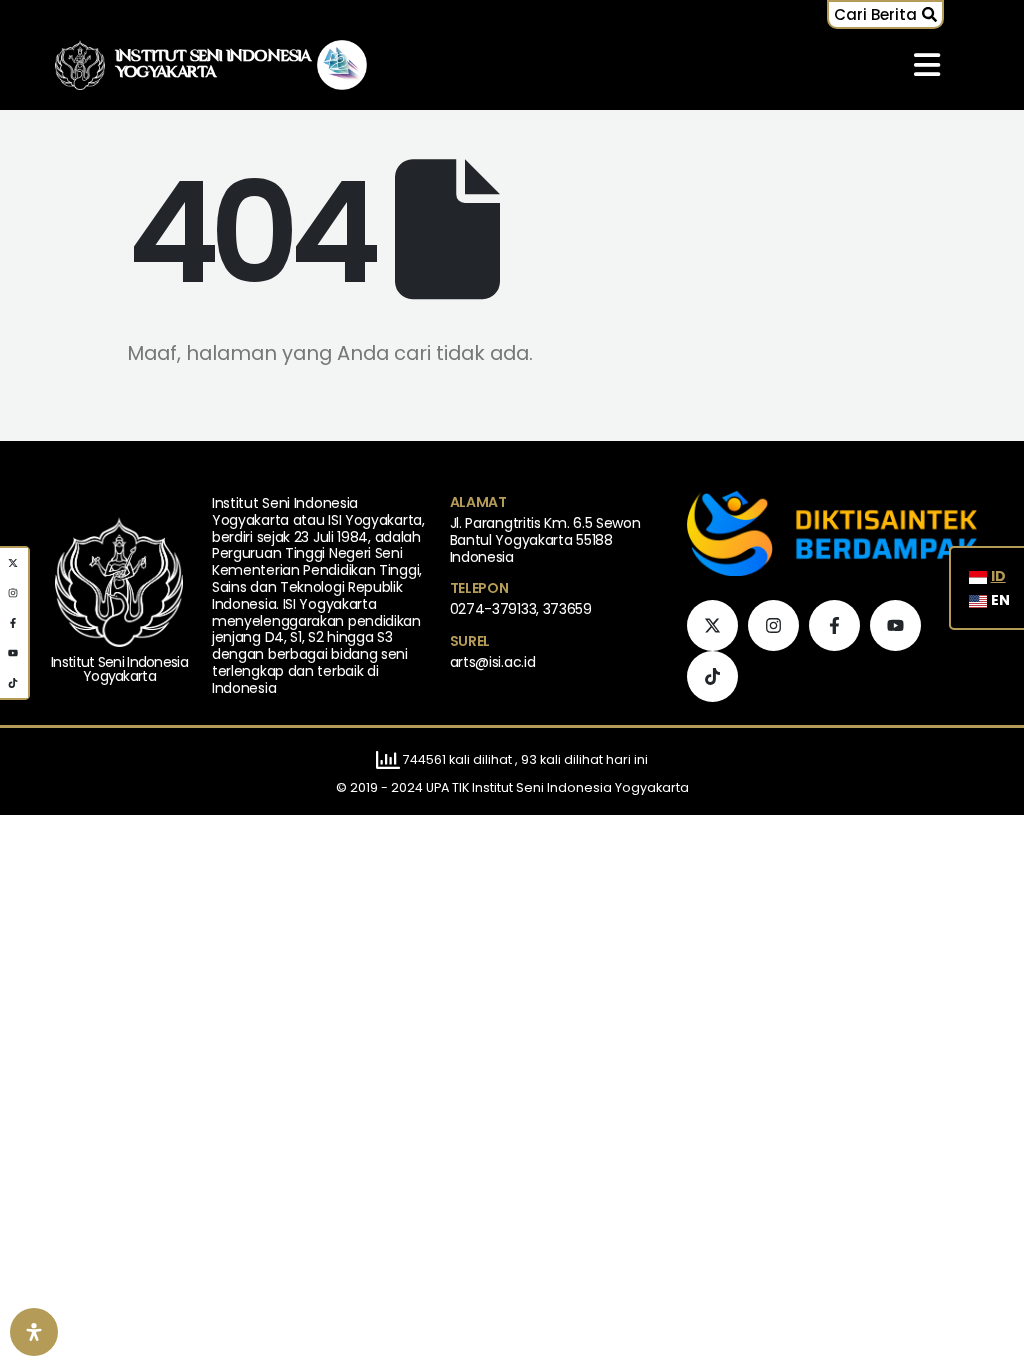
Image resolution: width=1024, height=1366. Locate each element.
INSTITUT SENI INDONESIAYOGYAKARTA (213, 65)
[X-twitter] (712, 625)
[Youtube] (895, 625)
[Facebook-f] (834, 625)
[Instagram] (773, 625)
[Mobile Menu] (927, 65)
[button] (885, 14)
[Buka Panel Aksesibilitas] (34, 1332)
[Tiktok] (712, 676)
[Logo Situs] (80, 65)
